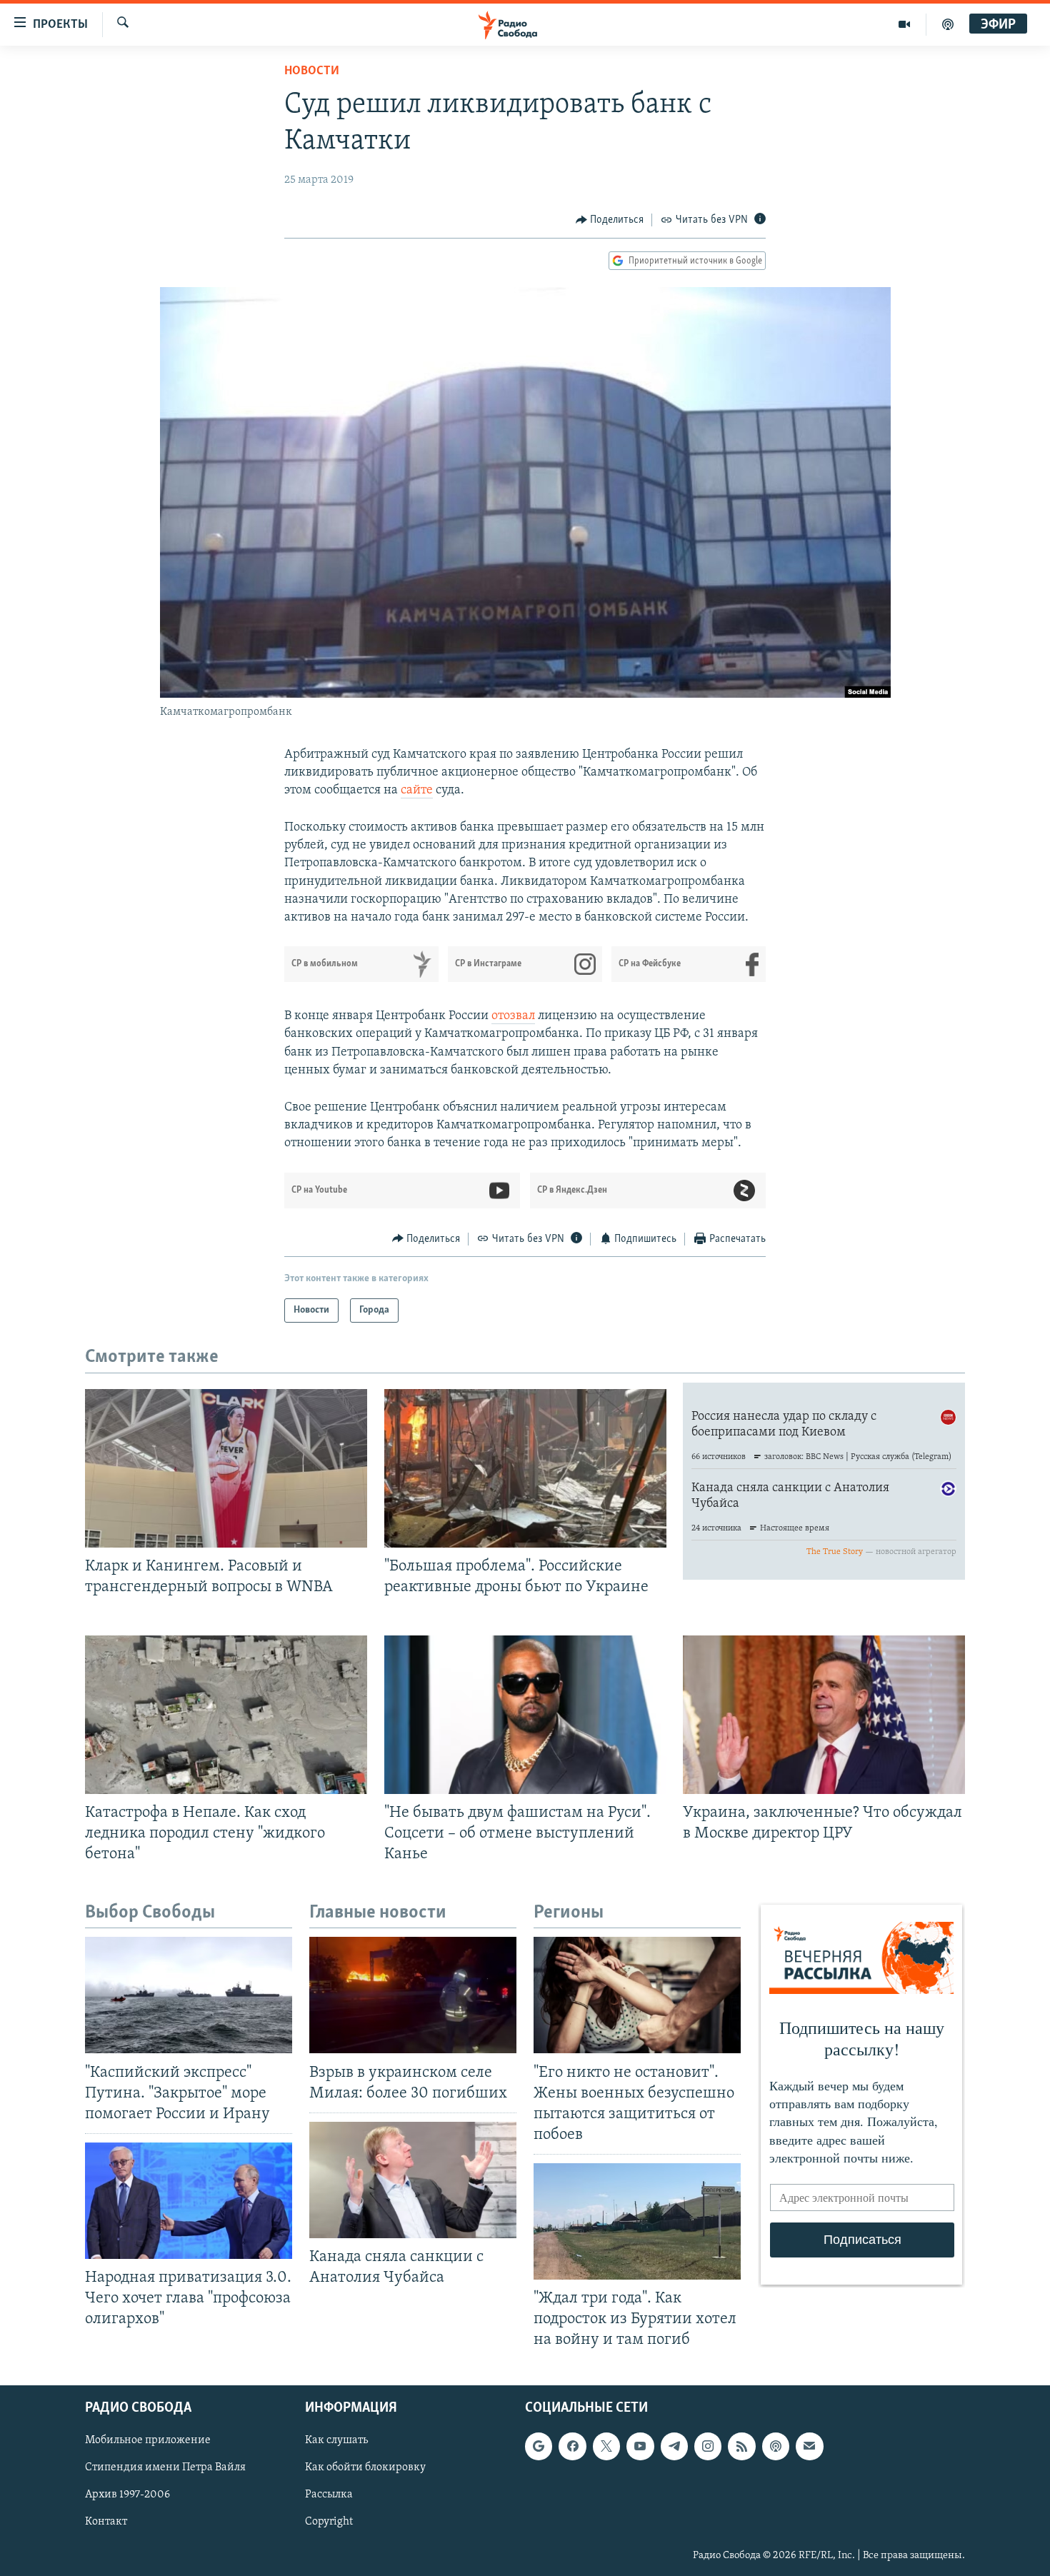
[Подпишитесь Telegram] (674, 2446)
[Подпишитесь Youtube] (640, 2446)
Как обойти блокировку (365, 2467)
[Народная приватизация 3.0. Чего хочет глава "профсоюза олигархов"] (189, 2201)
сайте (417, 791)
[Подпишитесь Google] (539, 2446)
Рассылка (329, 2495)
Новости (312, 71)
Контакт (106, 2522)
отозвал (513, 1016)
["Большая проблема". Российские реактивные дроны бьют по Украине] (525, 1468)
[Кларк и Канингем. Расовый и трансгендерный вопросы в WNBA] (226, 1468)
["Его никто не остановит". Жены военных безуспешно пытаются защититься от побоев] (637, 1995)
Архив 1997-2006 (127, 2495)
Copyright (329, 2522)
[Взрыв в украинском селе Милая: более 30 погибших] (413, 1995)
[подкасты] (948, 24)
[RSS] (741, 2446)
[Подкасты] (776, 2446)
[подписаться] (809, 2446)
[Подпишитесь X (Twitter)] (606, 2446)
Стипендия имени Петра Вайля (165, 2467)
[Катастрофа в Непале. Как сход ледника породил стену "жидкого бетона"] (226, 1715)
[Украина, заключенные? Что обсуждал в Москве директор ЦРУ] (824, 1715)
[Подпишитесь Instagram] (708, 2446)
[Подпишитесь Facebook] (572, 2446)
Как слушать (336, 2440)
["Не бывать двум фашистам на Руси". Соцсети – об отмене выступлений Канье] (525, 1715)
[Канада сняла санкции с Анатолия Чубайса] (413, 2180)
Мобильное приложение (148, 2440)
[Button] (610, 220)
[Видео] (905, 24)
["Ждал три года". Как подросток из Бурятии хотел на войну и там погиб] (637, 2221)
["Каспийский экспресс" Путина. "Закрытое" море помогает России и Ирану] (189, 1995)
